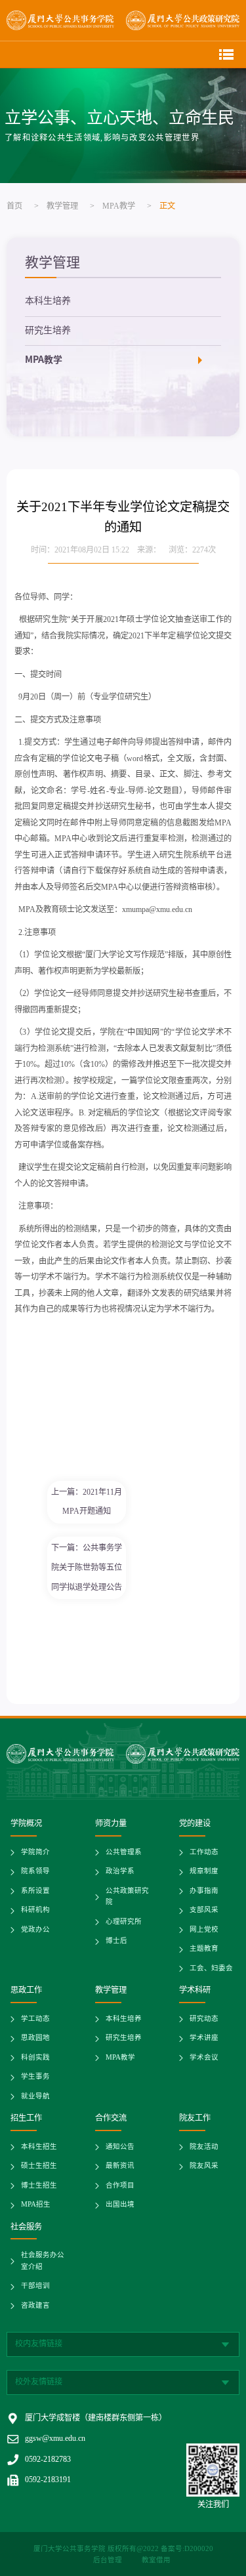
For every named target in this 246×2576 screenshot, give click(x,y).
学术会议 (204, 2058)
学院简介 (35, 1853)
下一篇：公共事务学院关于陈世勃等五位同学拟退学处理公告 (87, 1568)
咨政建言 (35, 2306)
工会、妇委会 (211, 1969)
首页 (14, 206)
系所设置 (35, 1891)
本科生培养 (48, 301)
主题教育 (204, 1949)
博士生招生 (39, 2186)
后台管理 (109, 2561)
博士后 (116, 1941)
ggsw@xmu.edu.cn (55, 2439)
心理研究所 (124, 1922)
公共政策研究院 (127, 1897)
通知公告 (120, 2147)
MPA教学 (119, 206)
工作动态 (204, 1853)
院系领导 (35, 1872)
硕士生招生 (39, 2166)
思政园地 (35, 2038)
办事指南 (204, 1891)
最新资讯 (120, 2166)
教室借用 (156, 2561)
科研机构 (35, 1910)
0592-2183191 (48, 2480)
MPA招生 (36, 2205)
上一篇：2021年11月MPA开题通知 (87, 1502)
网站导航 (226, 54)
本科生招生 (39, 2147)
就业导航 (35, 2097)
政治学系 (120, 1872)
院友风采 (204, 2166)
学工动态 (35, 2019)
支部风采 (204, 1910)
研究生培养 (48, 331)
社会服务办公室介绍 (43, 2261)
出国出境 (120, 2205)
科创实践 (35, 2058)
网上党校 (204, 1930)
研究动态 (204, 2019)
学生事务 (35, 2077)
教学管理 (62, 206)
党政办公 (35, 1930)
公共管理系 (124, 1853)
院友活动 (204, 2147)
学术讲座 (204, 2038)
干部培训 (35, 2286)
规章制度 (204, 1872)
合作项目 (120, 2186)
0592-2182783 (48, 2460)
